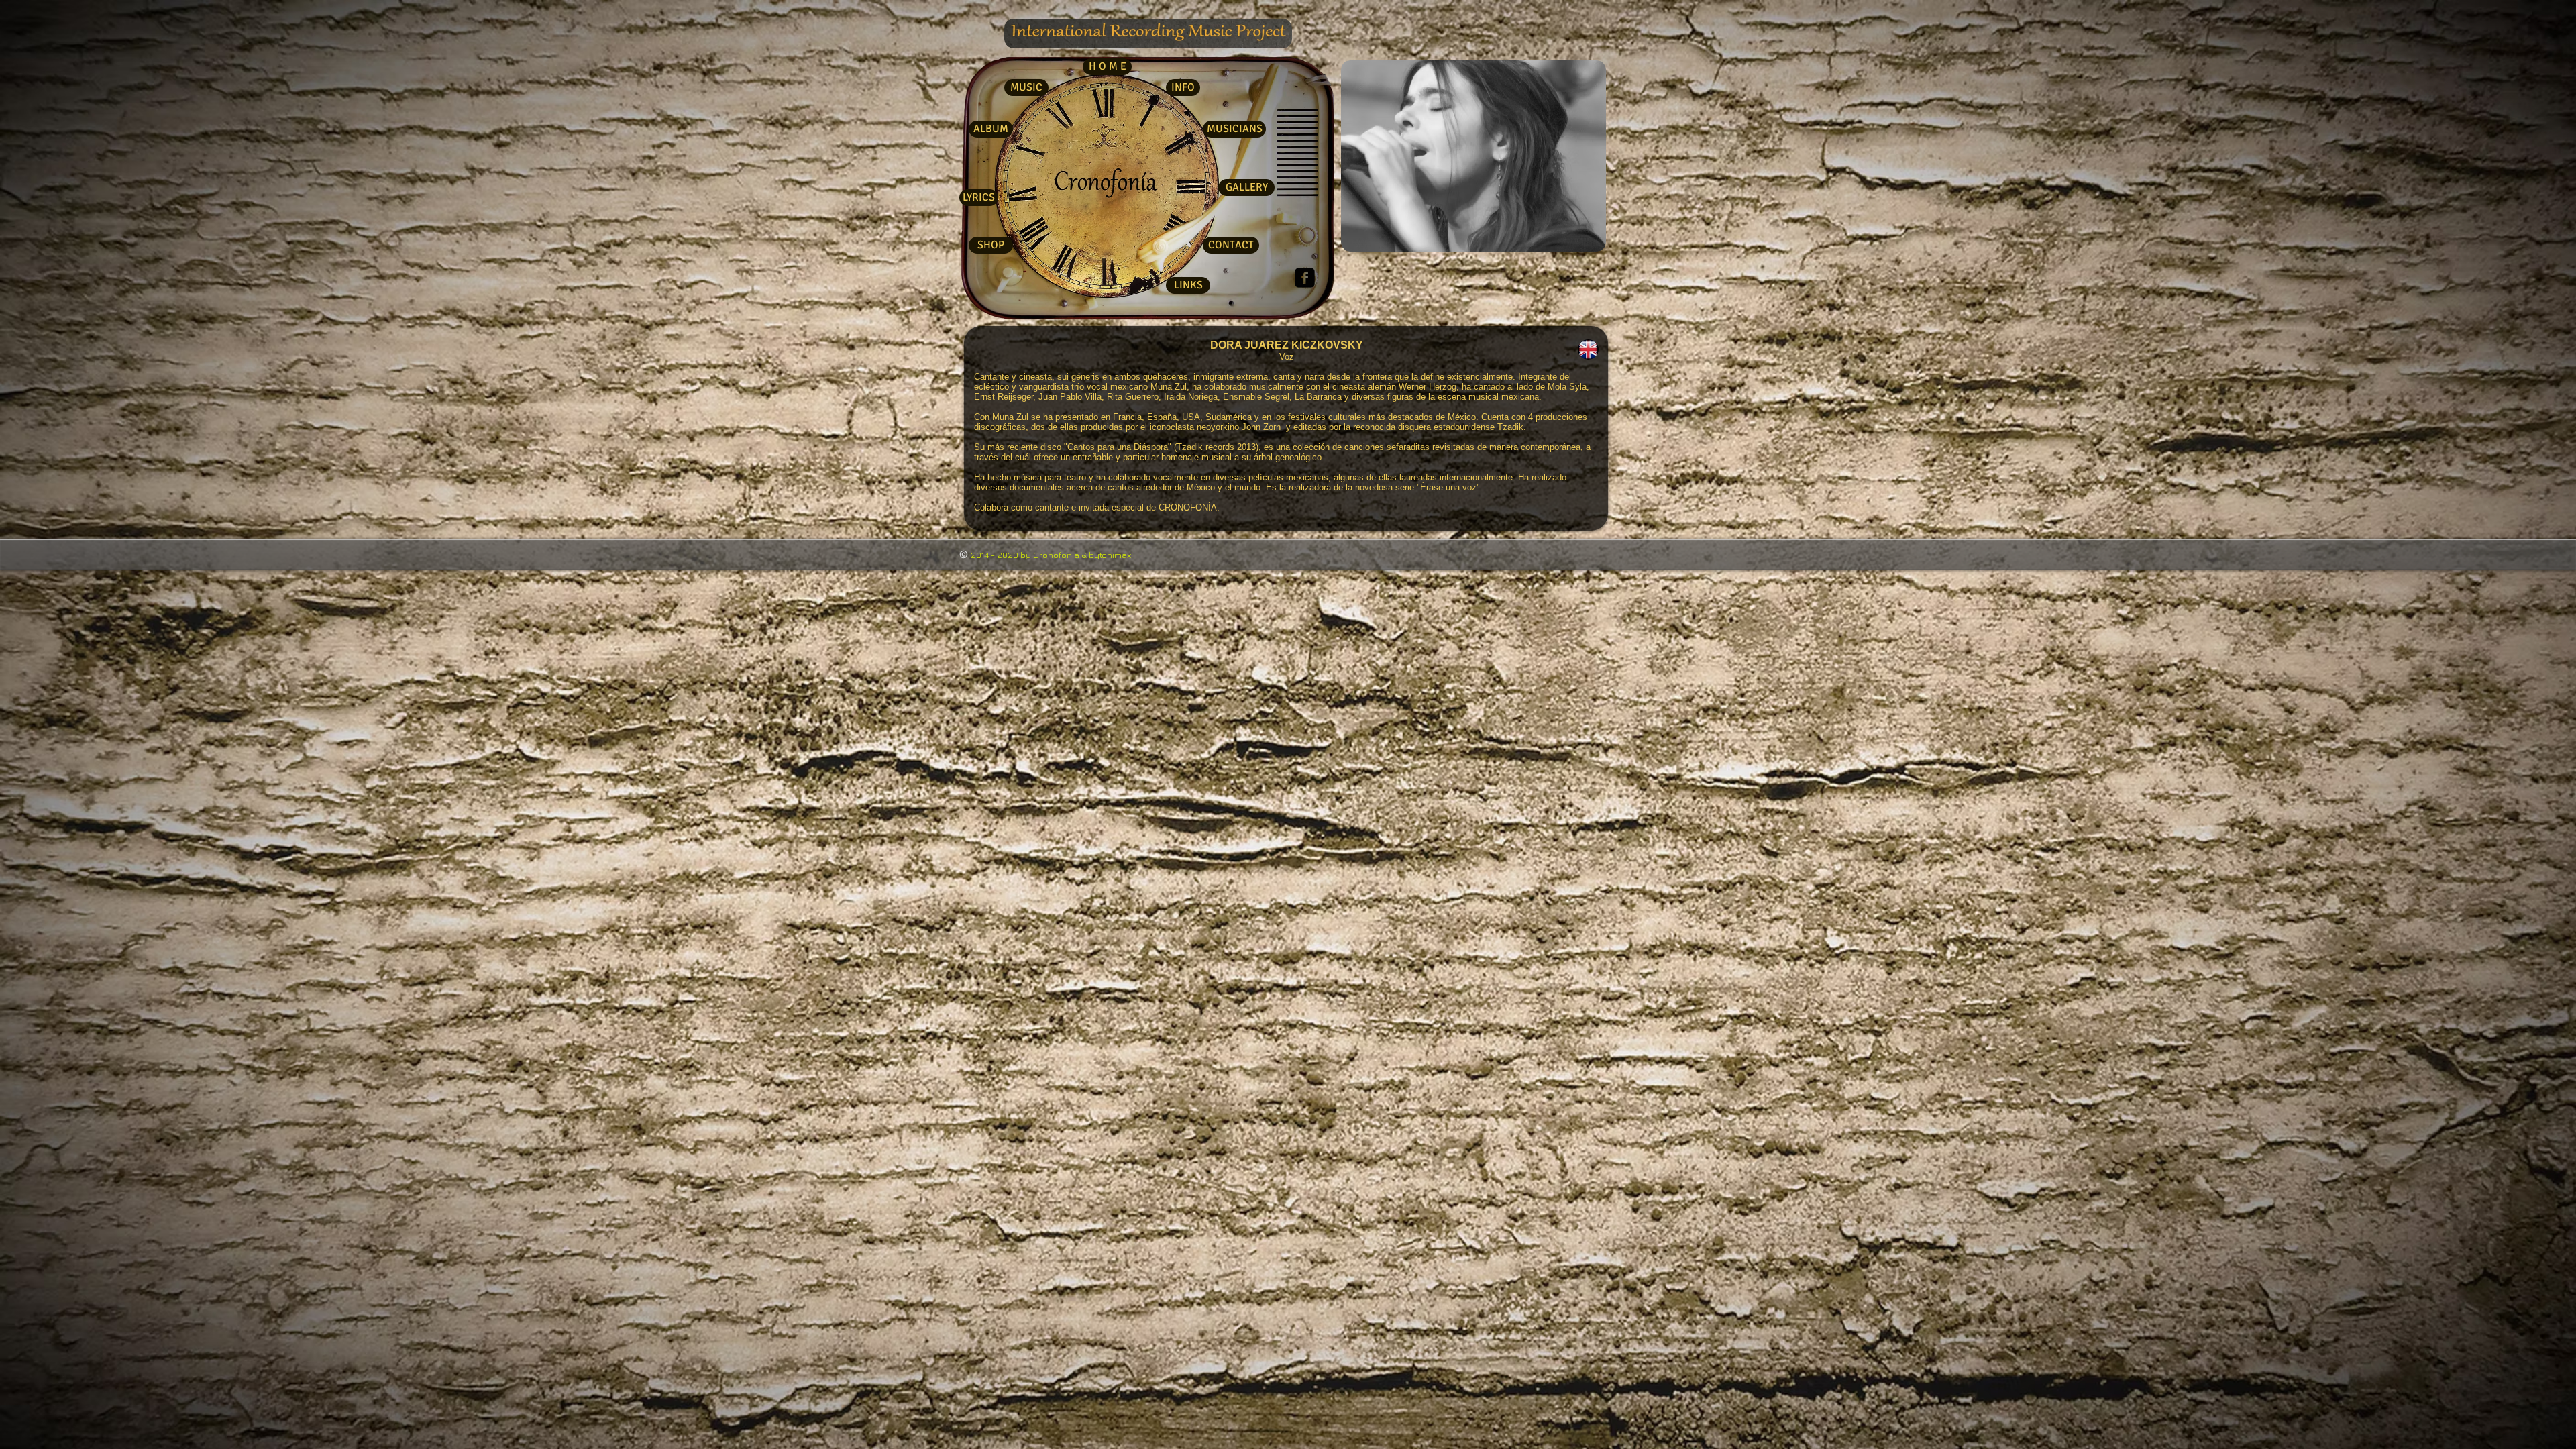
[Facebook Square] (1305, 278)
